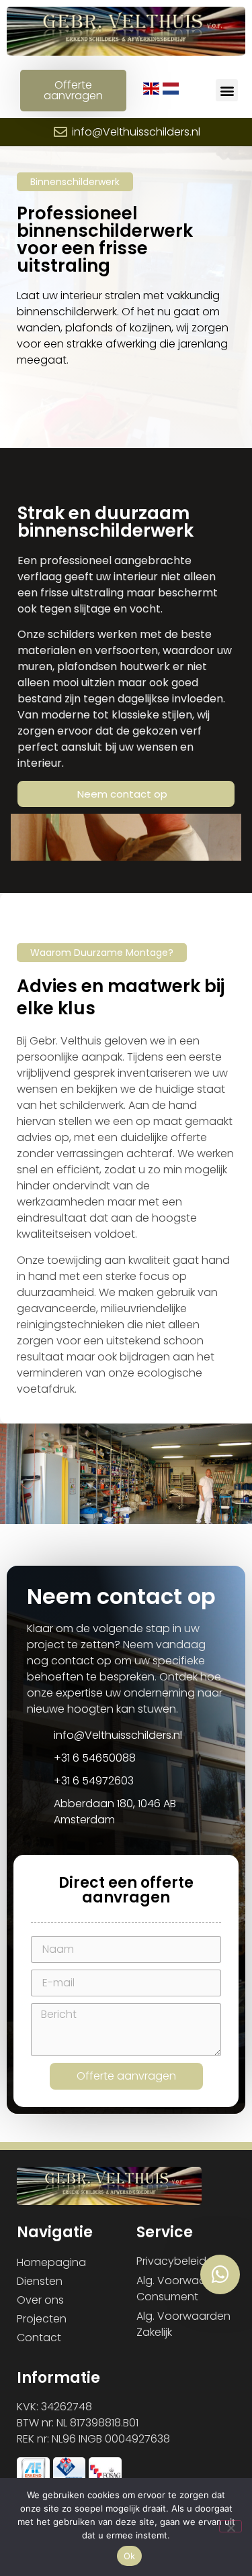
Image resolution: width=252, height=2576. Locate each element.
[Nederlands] (171, 91)
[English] (153, 91)
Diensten (40, 2281)
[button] (227, 90)
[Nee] (230, 2526)
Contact (39, 2338)
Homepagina (51, 2262)
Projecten (42, 2319)
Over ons (40, 2300)
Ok (130, 2556)
